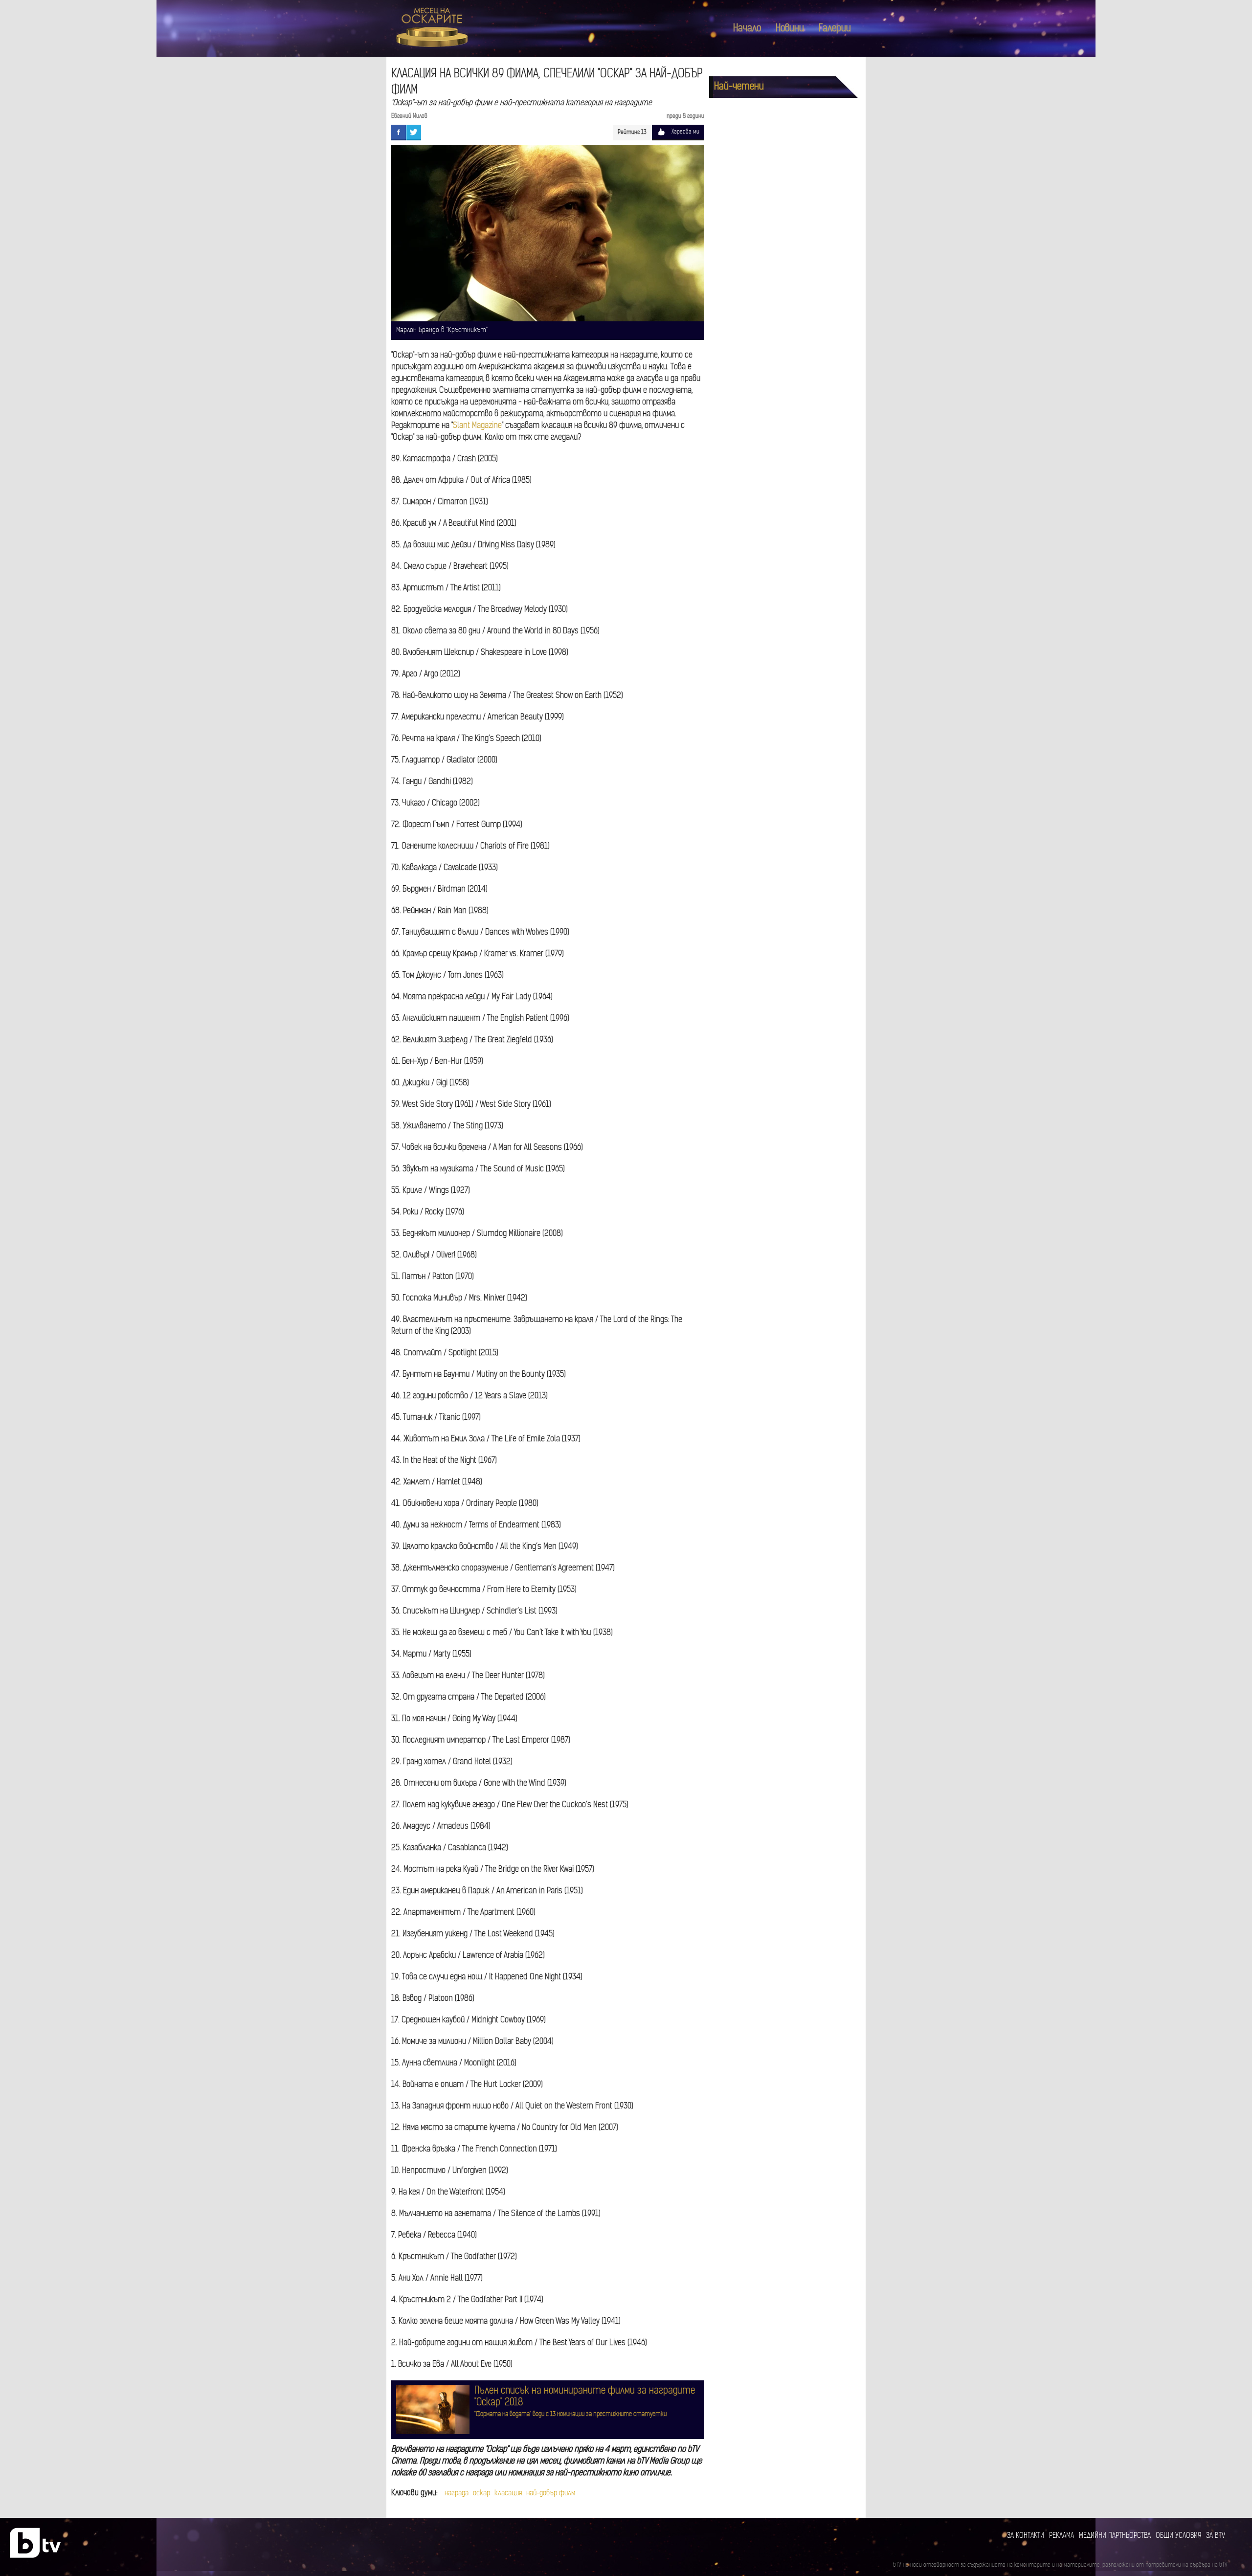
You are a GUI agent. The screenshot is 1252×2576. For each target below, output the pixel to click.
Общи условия (1178, 2536)
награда (457, 2494)
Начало (747, 29)
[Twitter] (414, 132)
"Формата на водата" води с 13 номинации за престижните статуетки (570, 2414)
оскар (481, 2494)
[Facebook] (399, 132)
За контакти (1026, 2536)
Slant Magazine (477, 426)
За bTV (1216, 2536)
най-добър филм (551, 2494)
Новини (790, 29)
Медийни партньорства (1115, 2536)
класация (508, 2494)
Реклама (1062, 2536)
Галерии (835, 29)
